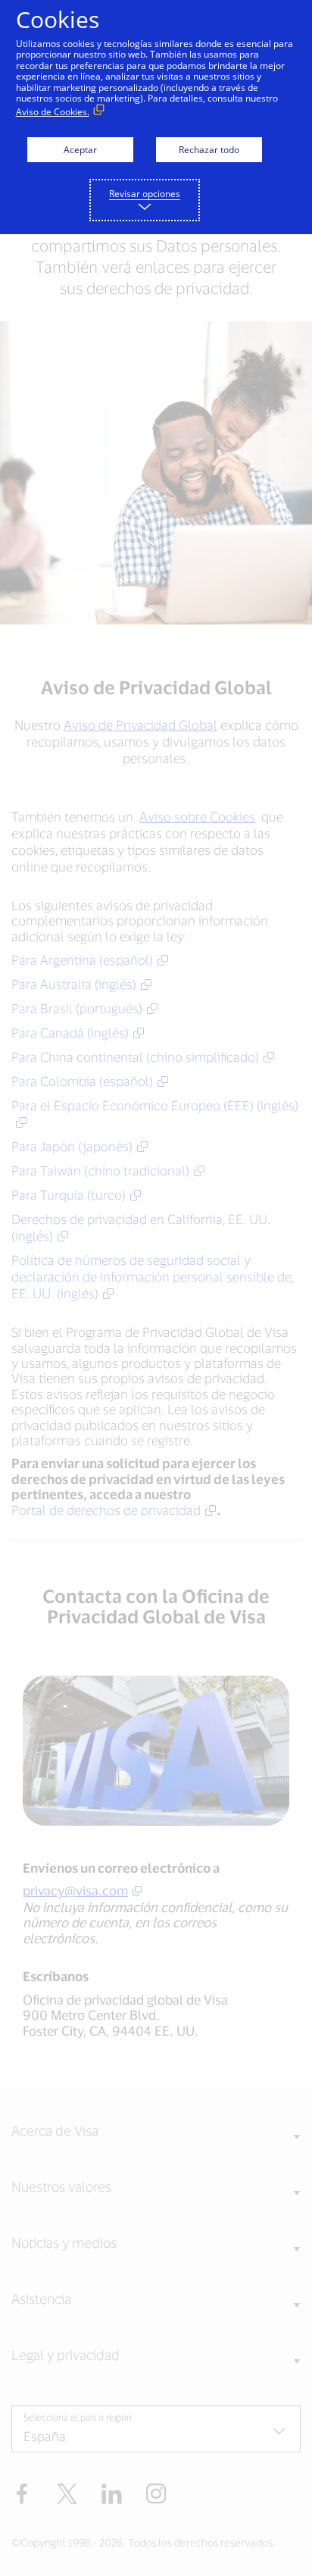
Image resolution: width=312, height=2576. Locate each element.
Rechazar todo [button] (209, 150)
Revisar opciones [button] (145, 194)
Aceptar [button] (80, 150)
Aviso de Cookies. (53, 112)
